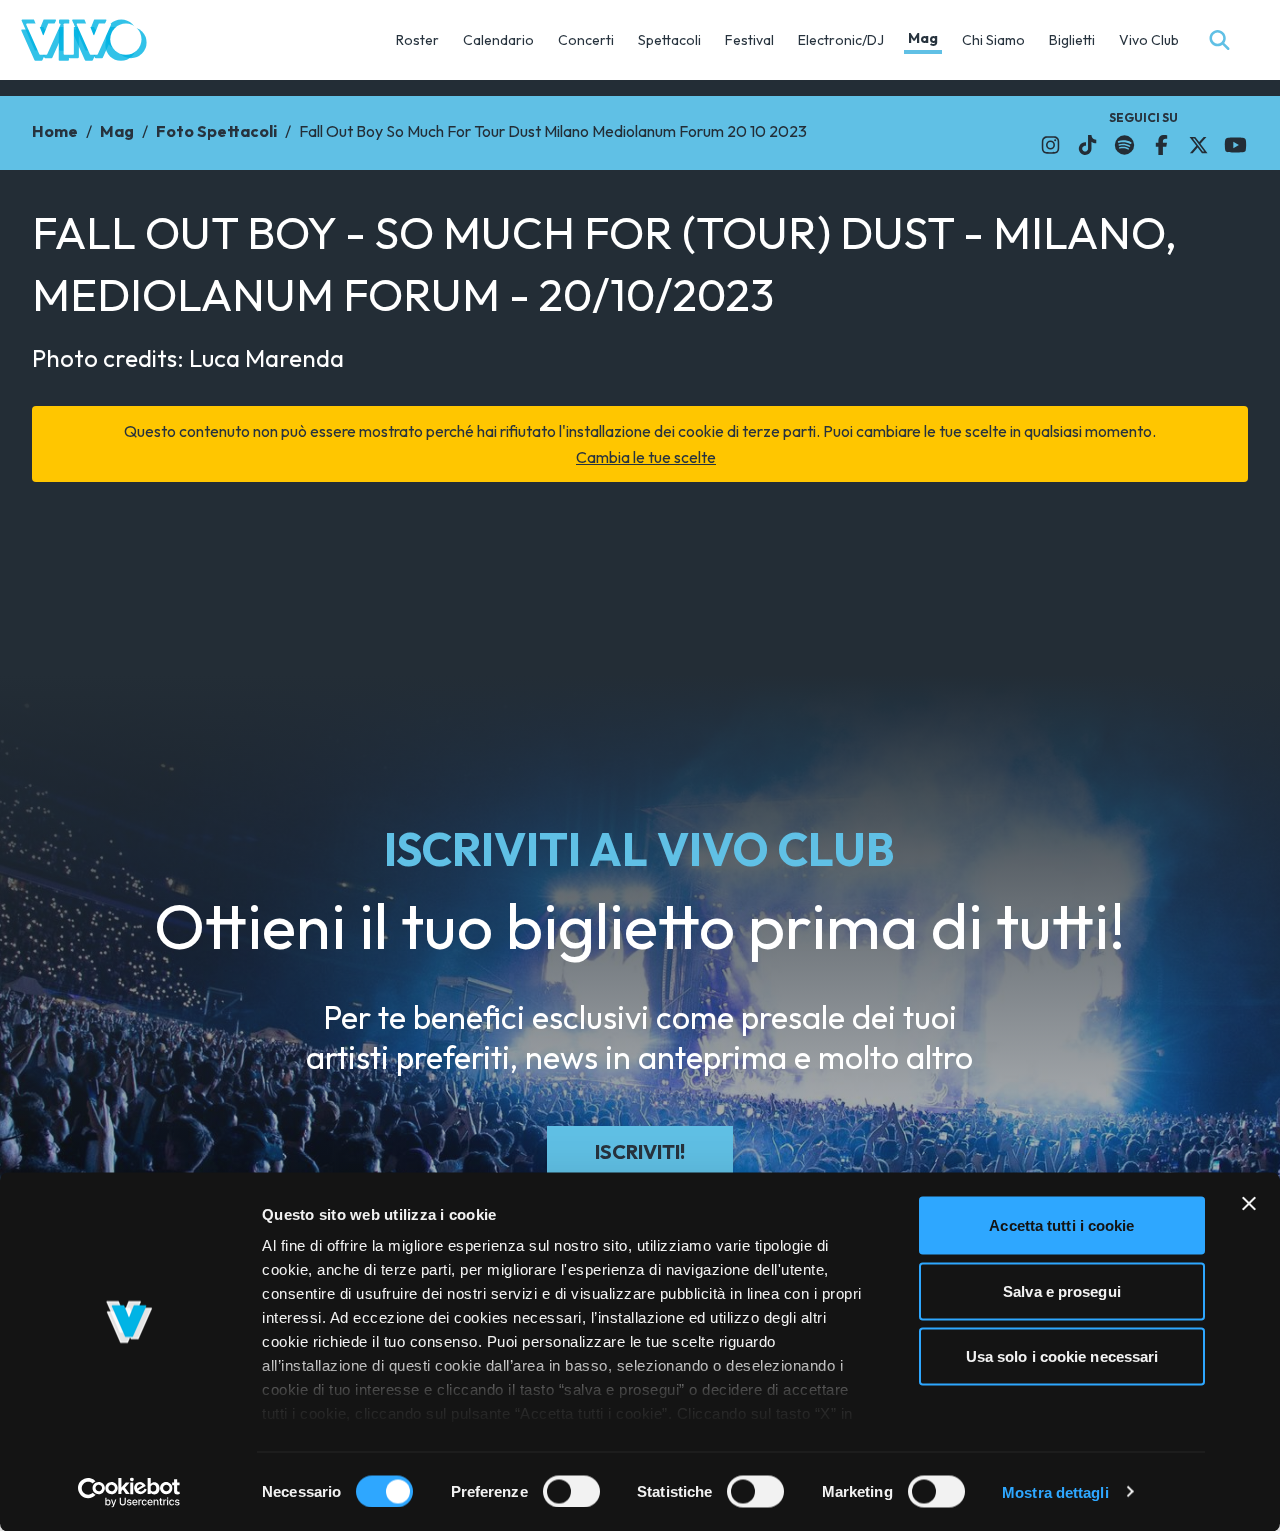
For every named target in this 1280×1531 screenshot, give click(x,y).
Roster (417, 40)
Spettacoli (669, 40)
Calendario (498, 40)
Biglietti (1072, 40)
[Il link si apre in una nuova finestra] (1050, 145)
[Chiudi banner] (1249, 1204)
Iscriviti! (640, 1151)
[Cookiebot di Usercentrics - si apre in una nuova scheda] (129, 1492)
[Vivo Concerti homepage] (84, 40)
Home (55, 131)
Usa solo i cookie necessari (1062, 1356)
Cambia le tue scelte (646, 457)
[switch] (571, 1491)
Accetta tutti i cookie (1061, 1225)
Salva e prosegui (1062, 1290)
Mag (923, 38)
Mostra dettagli (1055, 1491)
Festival (749, 40)
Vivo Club (1149, 40)
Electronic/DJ (841, 40)
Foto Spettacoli (216, 131)
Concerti (586, 40)
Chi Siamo (993, 40)
